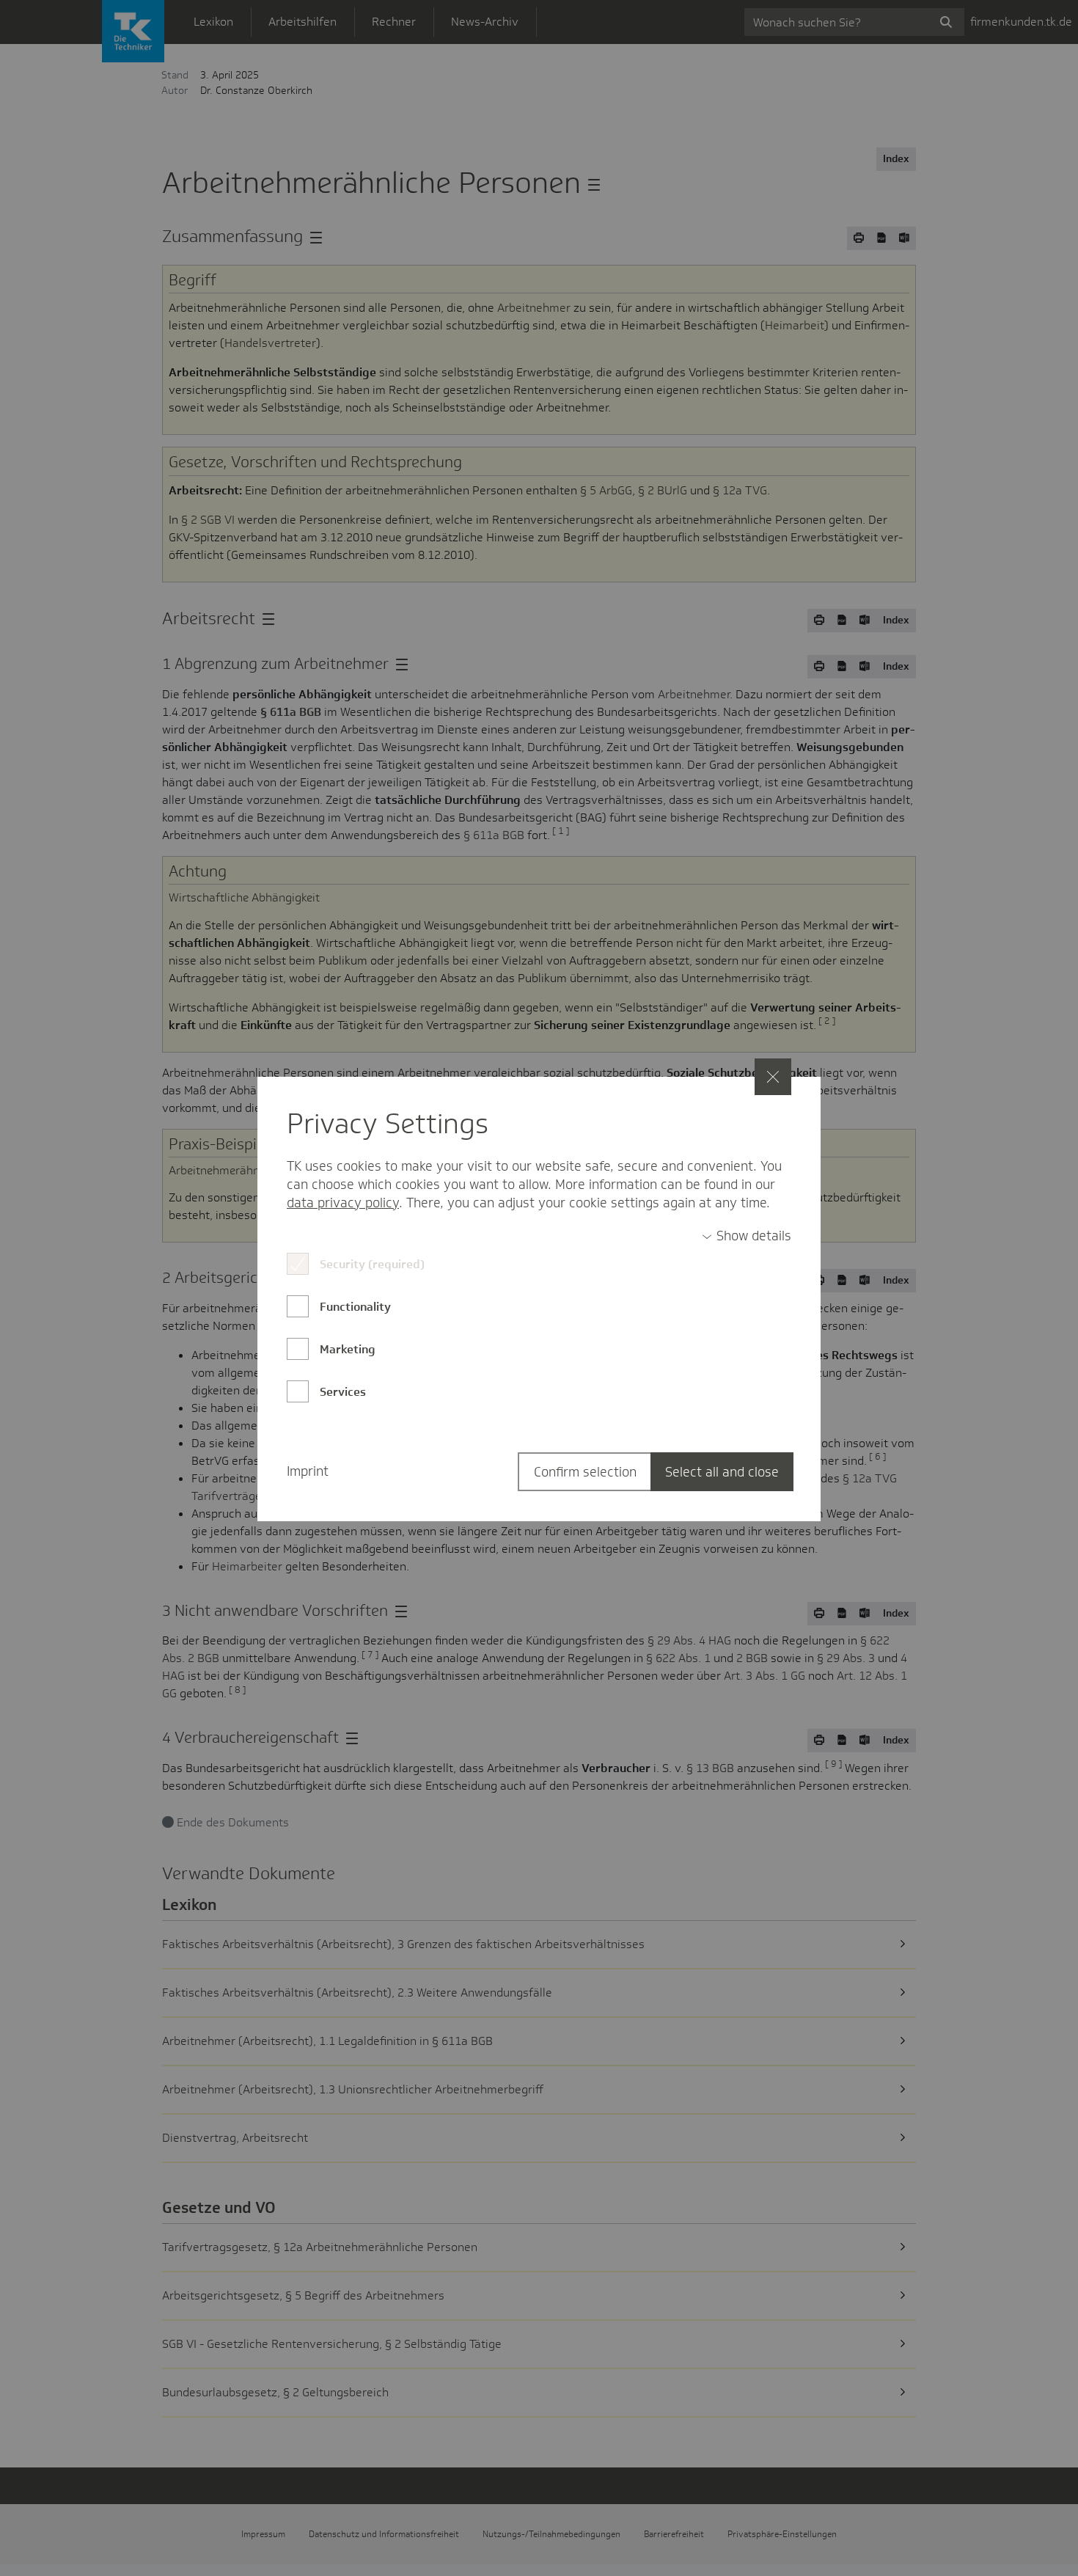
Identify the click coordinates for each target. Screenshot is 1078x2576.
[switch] (747, 1236)
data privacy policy (343, 1203)
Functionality (355, 1307)
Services (343, 1392)
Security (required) (372, 1264)
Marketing (348, 1349)
